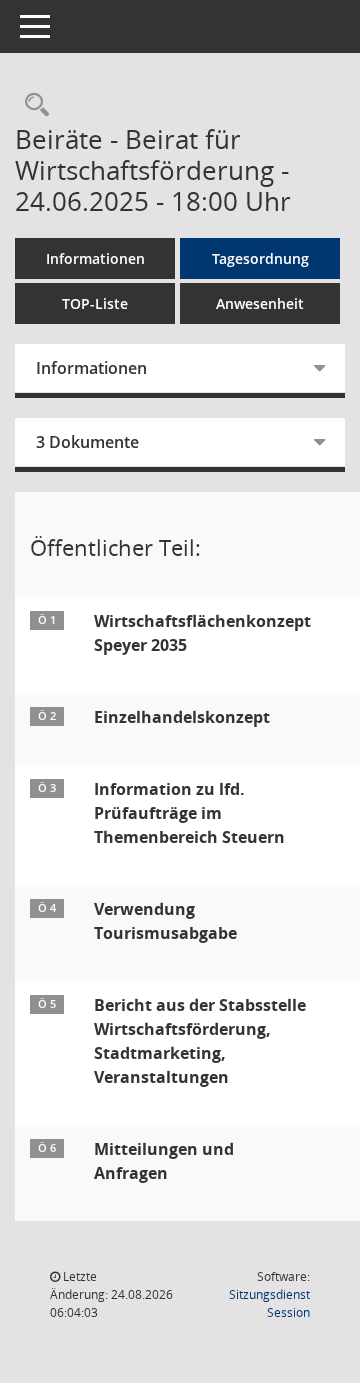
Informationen (95, 258)
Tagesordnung (260, 258)
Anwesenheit (260, 303)
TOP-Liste (95, 303)
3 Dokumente (87, 442)
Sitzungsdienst (269, 1303)
